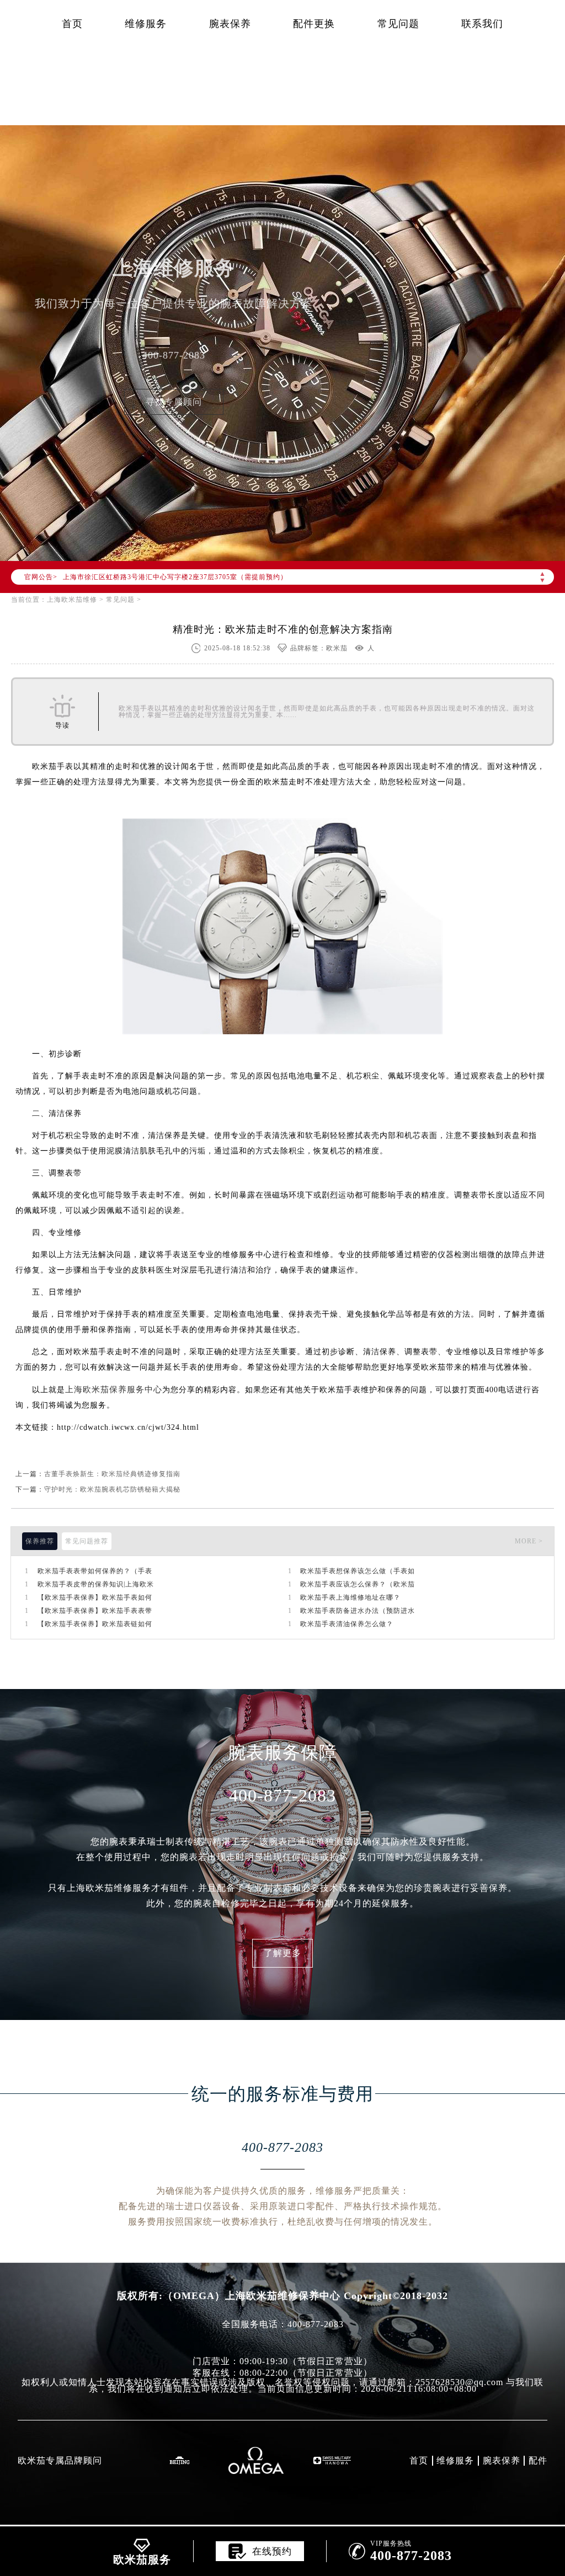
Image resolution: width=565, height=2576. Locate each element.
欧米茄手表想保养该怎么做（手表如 (358, 1571)
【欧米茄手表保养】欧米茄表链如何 (95, 1624)
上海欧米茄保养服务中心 (114, 1389)
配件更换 (314, 24)
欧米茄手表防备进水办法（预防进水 (358, 1611)
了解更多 (282, 1953)
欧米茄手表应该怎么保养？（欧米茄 (358, 1584)
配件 (538, 2460)
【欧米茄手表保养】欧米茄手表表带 (95, 1611)
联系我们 (482, 24)
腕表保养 (230, 24)
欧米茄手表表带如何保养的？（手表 (95, 1571)
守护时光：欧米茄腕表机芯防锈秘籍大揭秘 (112, 1489)
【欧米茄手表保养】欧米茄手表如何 (95, 1597)
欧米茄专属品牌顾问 (60, 2460)
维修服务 (146, 24)
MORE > (529, 1541)
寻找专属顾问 (174, 402)
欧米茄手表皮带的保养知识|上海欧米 (96, 1584)
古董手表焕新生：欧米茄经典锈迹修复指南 (112, 1474)
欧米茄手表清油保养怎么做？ (347, 1624)
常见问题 (398, 24)
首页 (72, 24)
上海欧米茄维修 (72, 600)
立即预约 (282, 1311)
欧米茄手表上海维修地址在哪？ (350, 1597)
